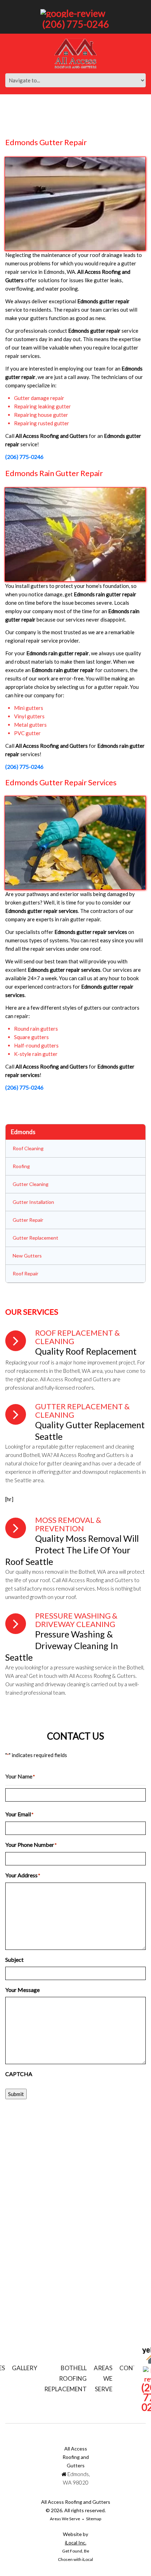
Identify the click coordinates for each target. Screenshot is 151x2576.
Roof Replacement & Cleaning (77, 1337)
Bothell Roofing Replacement (65, 2378)
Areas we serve (103, 2378)
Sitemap (94, 2519)
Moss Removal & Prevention (68, 1524)
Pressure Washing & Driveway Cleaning (76, 1620)
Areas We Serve (65, 2519)
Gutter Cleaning (31, 1184)
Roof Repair (25, 1273)
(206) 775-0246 (76, 24)
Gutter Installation (33, 1202)
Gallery (25, 2368)
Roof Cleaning (28, 1148)
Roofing (21, 1166)
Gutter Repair (28, 1220)
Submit (16, 2094)
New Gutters (27, 1256)
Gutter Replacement (35, 1238)
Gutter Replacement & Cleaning (82, 1411)
